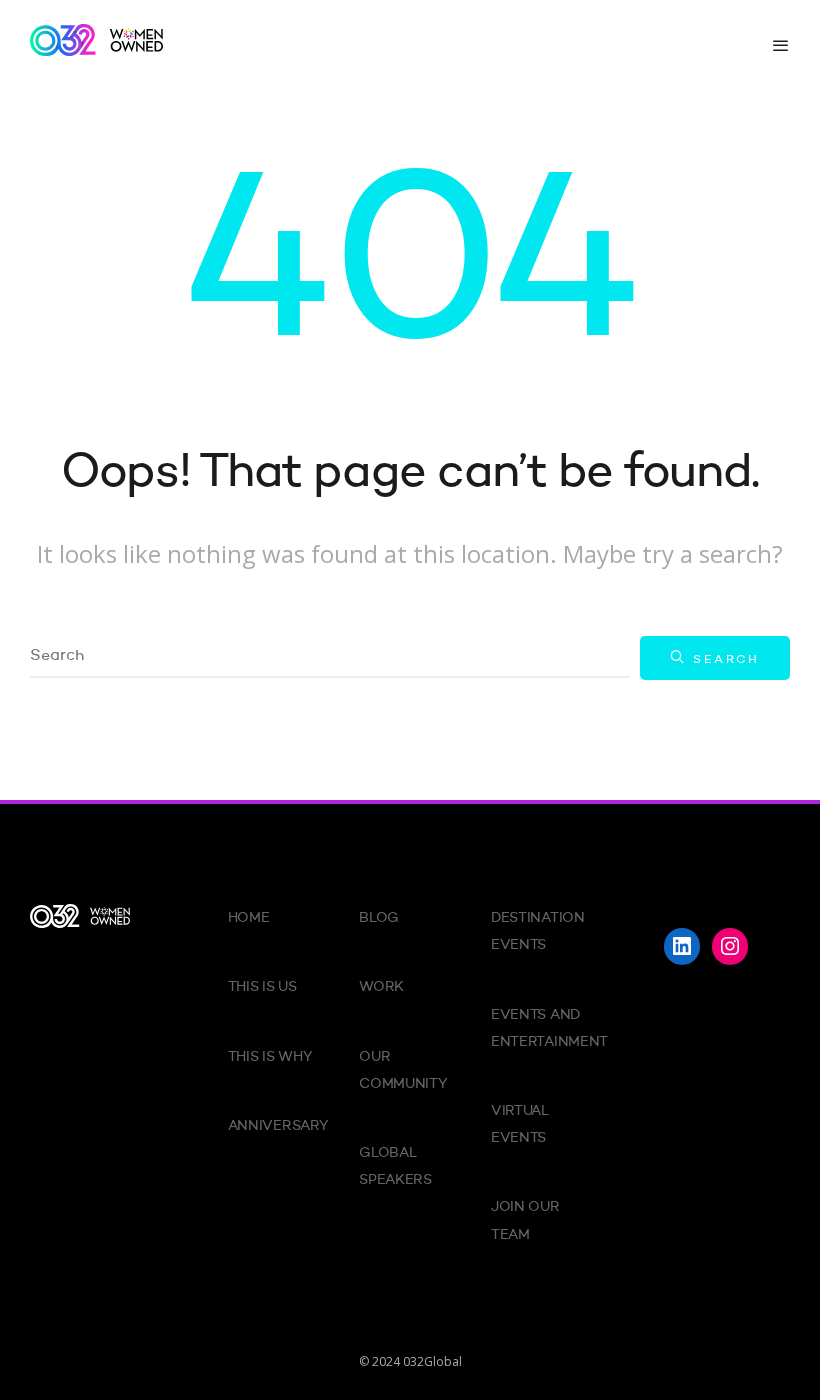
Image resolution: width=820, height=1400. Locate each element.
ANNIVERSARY (278, 1126)
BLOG (379, 918)
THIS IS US (262, 987)
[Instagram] (730, 946)
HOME (249, 918)
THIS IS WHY (270, 1057)
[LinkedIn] (682, 946)
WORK (381, 987)
